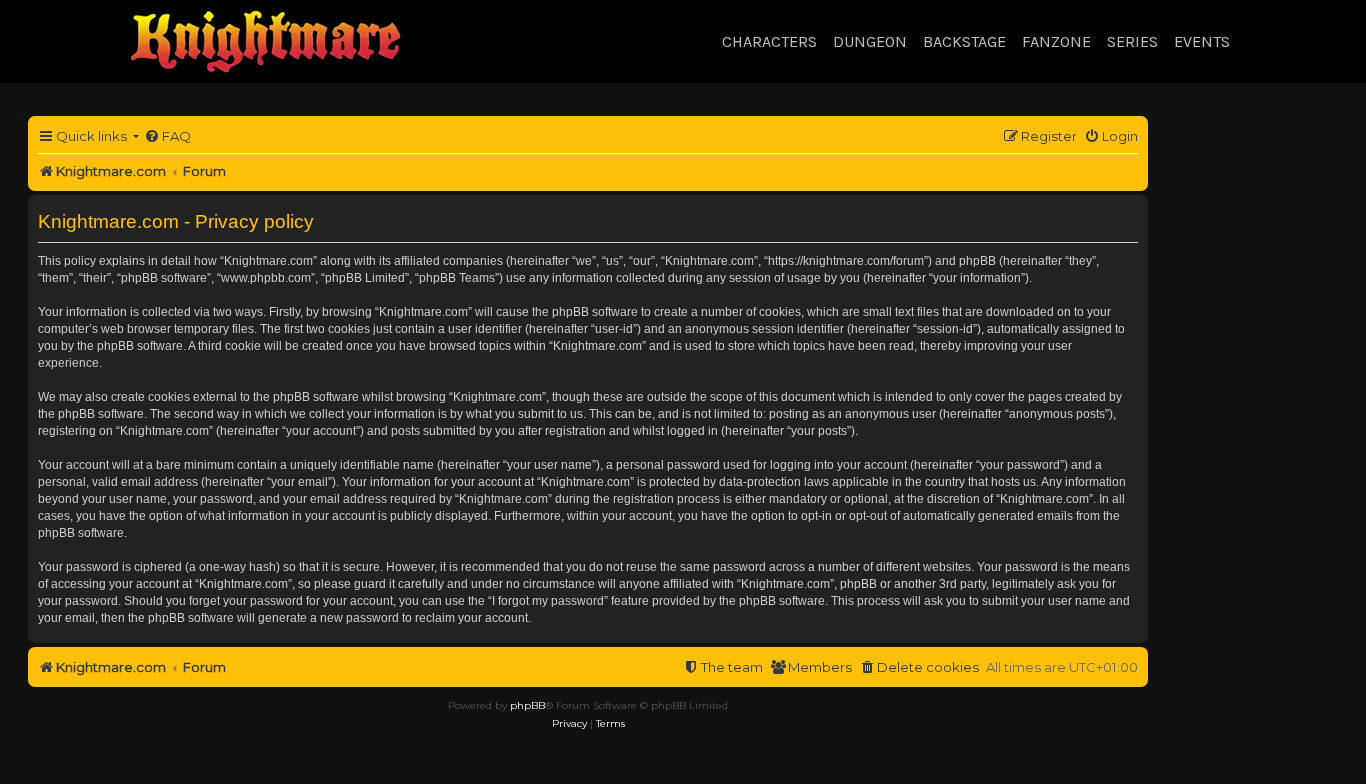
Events (1202, 41)
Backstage (964, 41)
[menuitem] (167, 136)
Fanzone (1056, 41)
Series (1132, 41)
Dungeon (870, 41)
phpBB (527, 705)
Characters (769, 41)
